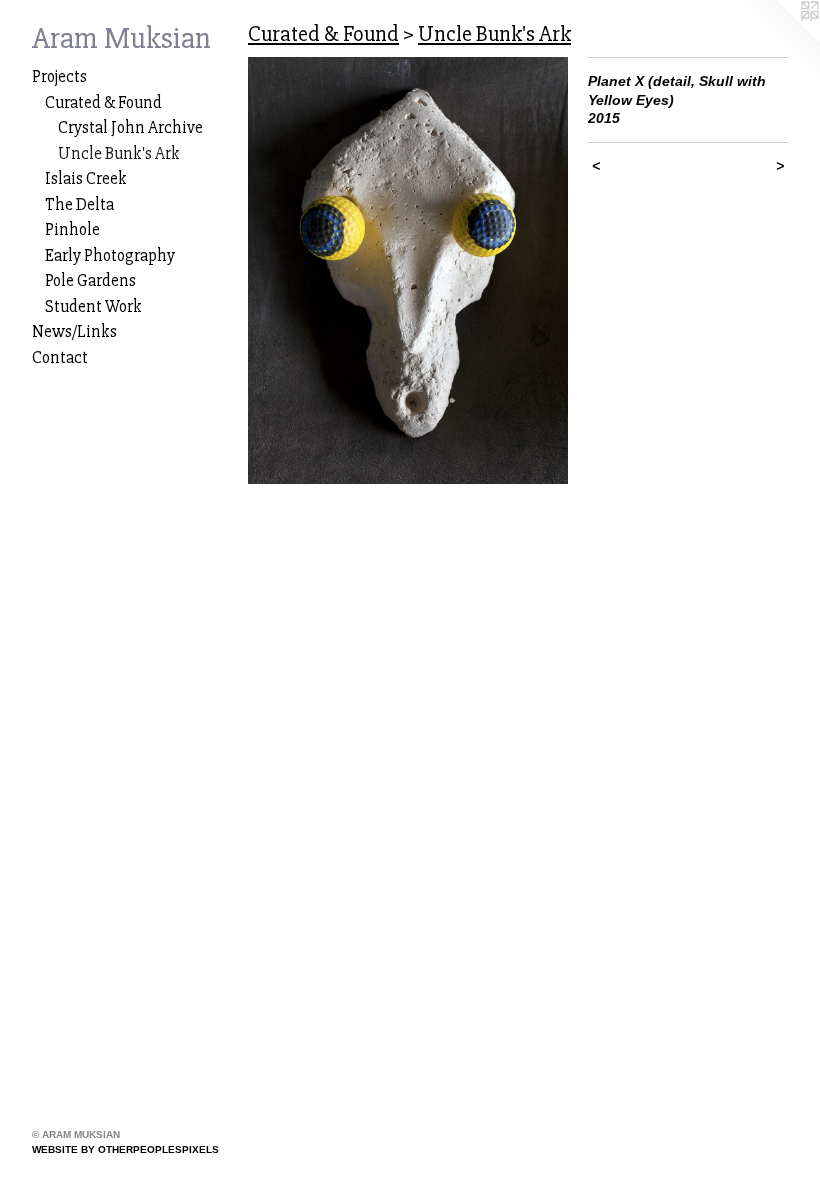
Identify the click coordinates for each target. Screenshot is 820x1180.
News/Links (74, 331)
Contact (60, 357)
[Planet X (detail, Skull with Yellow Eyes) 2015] (408, 270)
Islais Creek (86, 178)
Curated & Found (103, 102)
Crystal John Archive (130, 127)
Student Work (93, 306)
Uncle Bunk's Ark (119, 153)
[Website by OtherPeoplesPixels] (780, 40)
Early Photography (110, 255)
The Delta (79, 204)
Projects (59, 76)
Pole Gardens (90, 280)
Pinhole (72, 229)
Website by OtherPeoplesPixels (125, 1149)
